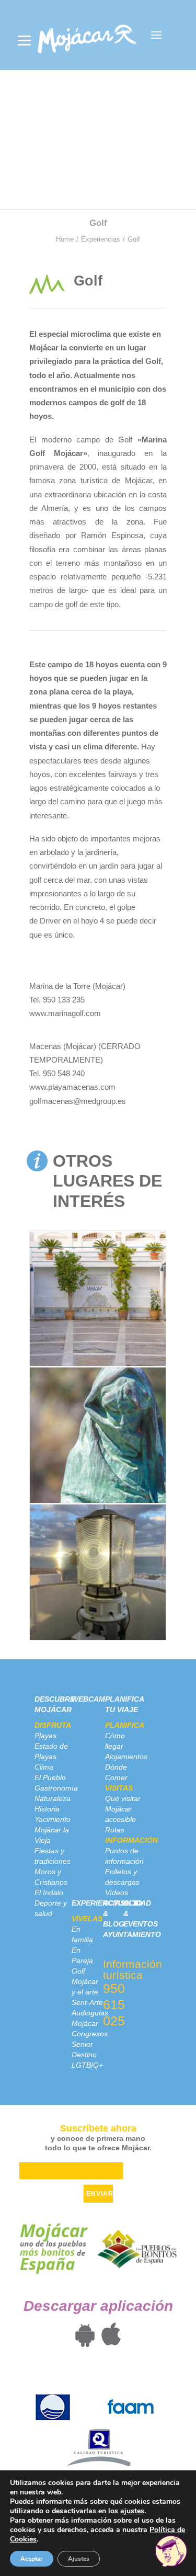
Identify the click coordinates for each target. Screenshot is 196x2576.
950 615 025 (114, 2004)
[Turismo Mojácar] (87, 35)
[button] (156, 35)
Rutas (115, 1830)
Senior (82, 2044)
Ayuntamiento (132, 1934)
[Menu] (24, 41)
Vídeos (117, 1893)
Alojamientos (126, 1757)
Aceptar (32, 2559)
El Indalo (49, 1893)
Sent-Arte (87, 2002)
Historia (47, 1809)
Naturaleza (53, 1798)
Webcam (88, 1699)
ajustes (132, 2511)
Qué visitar (123, 1798)
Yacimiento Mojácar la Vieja (53, 1830)
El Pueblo (50, 1777)
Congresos (90, 2034)
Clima (44, 1767)
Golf (78, 1971)
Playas (45, 1736)
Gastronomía (56, 1788)
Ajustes (79, 2559)
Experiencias (101, 239)
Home (65, 239)
